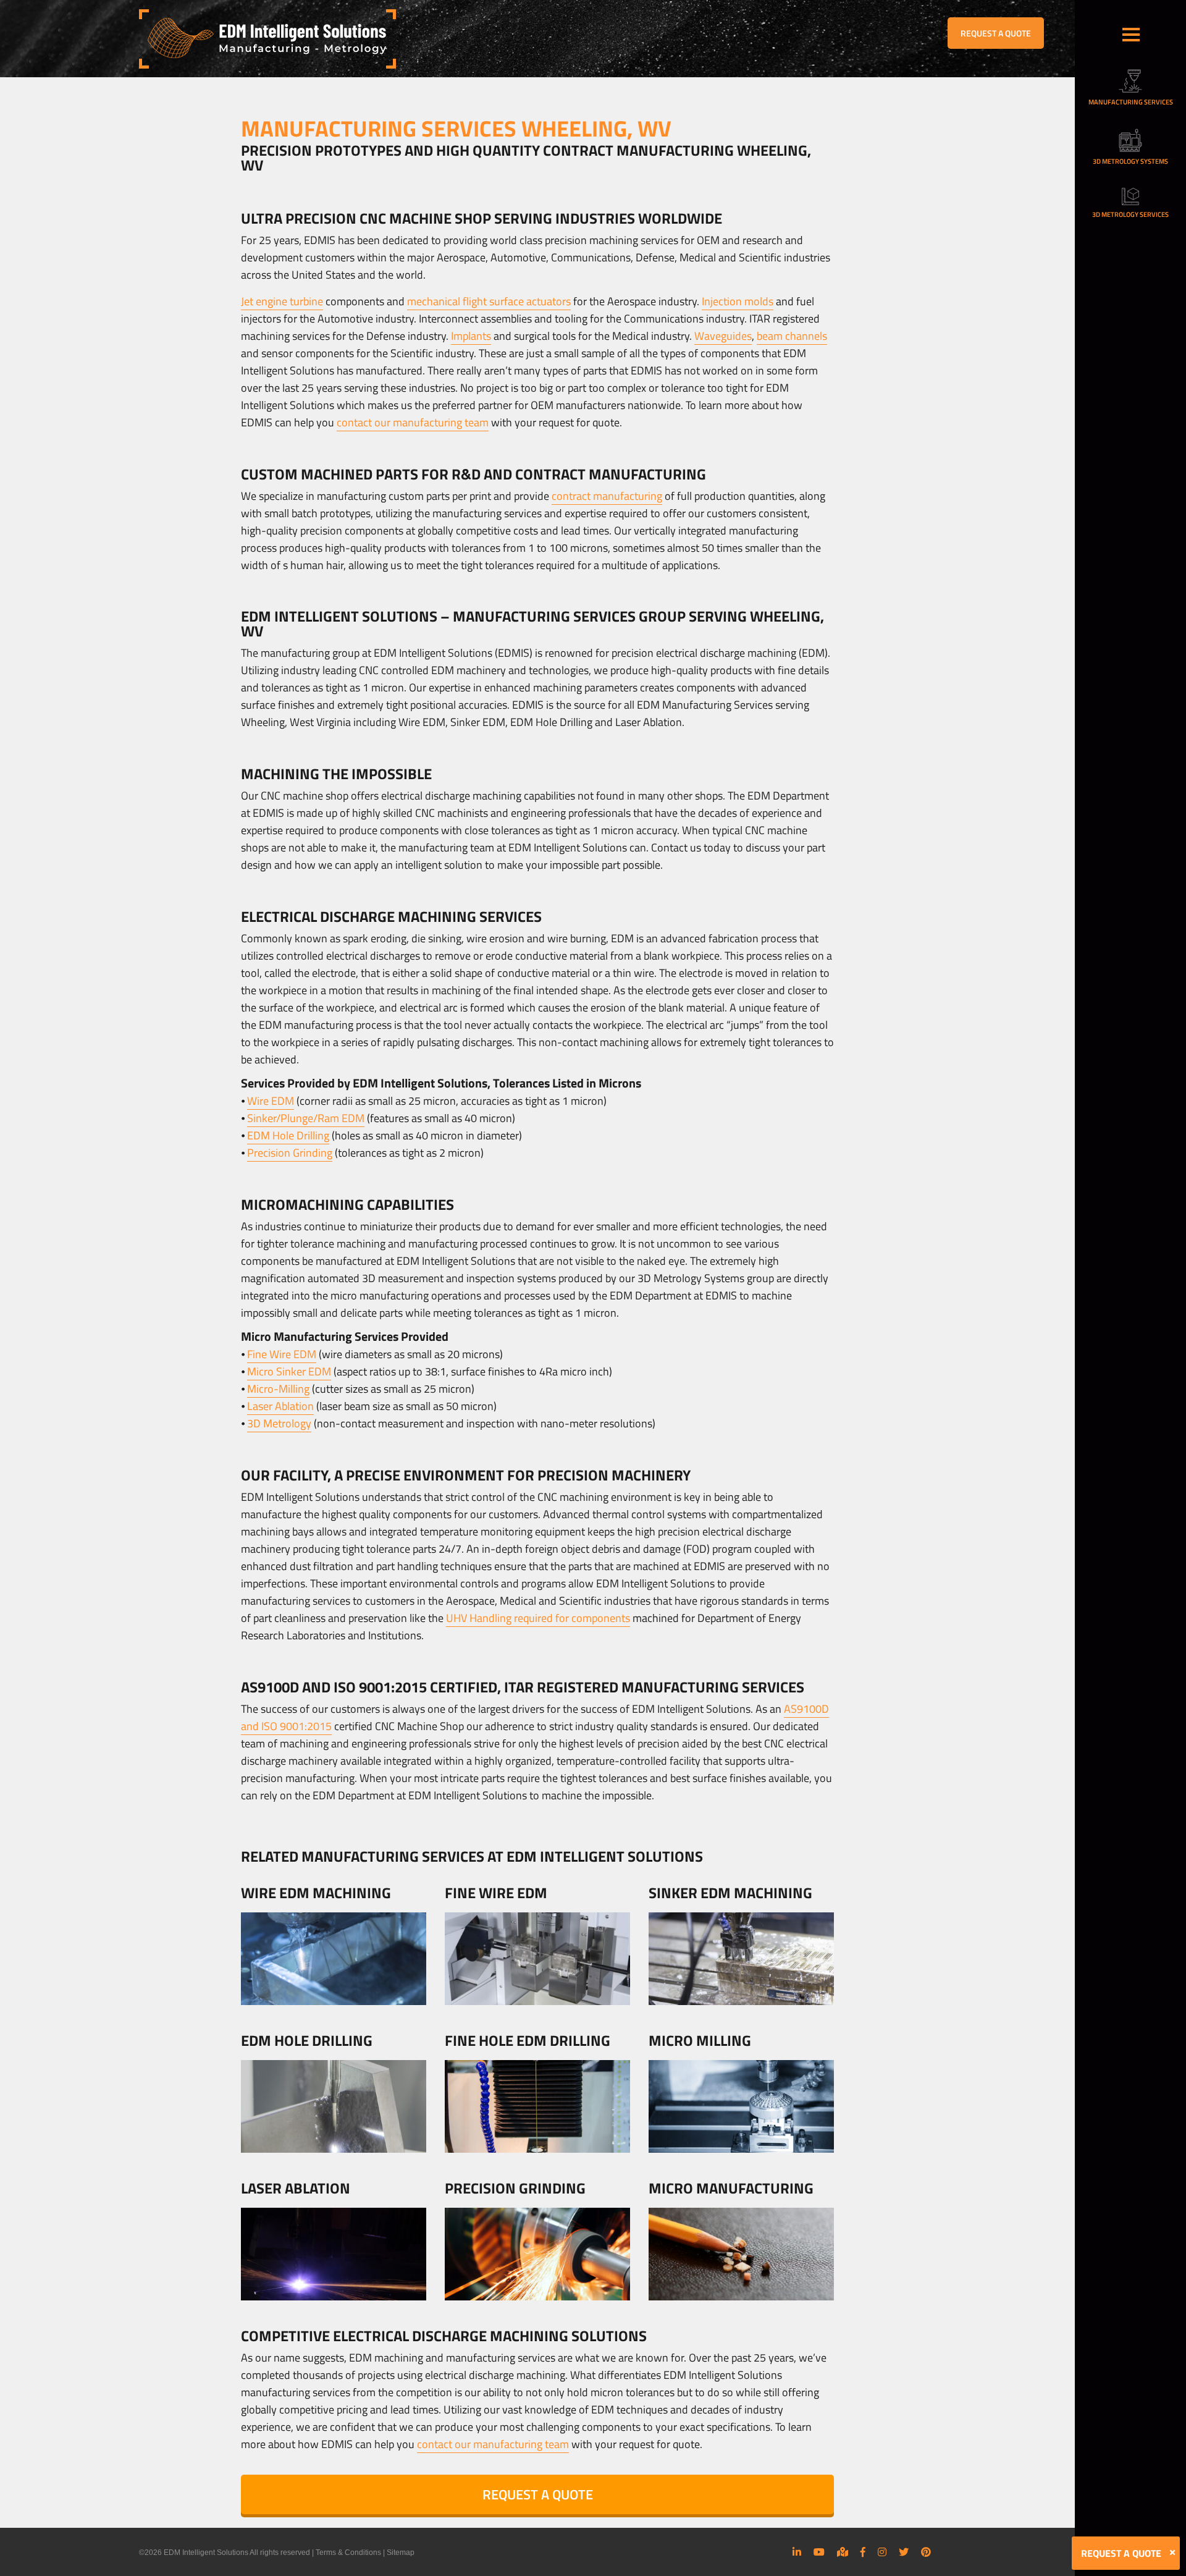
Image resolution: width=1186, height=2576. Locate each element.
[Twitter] (904, 2552)
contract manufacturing (607, 496)
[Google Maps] (843, 2552)
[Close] (1172, 2553)
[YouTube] (819, 2552)
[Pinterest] (926, 2552)
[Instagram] (882, 2552)
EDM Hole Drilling (288, 1135)
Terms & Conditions (348, 2553)
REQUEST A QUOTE (996, 33)
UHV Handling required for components (538, 1618)
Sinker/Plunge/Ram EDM (306, 1118)
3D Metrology (279, 1423)
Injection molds (738, 301)
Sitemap (401, 2553)
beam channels (792, 336)
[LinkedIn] (797, 2552)
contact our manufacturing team (413, 422)
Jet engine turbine (282, 301)
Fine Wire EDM (282, 1354)
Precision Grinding (290, 1153)
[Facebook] (863, 2552)
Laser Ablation (280, 1406)
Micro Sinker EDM (289, 1371)
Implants (471, 336)
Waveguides (723, 336)
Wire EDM (271, 1101)
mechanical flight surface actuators (489, 301)
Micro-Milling (278, 1389)
